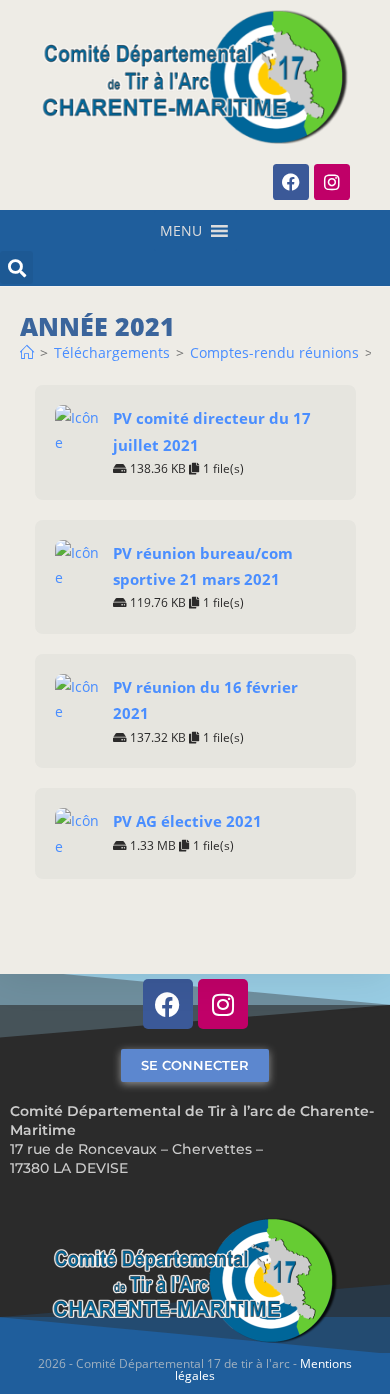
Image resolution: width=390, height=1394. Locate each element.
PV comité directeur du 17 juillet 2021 (212, 431)
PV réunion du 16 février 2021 (205, 700)
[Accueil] (27, 352)
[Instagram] (332, 182)
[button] (181, 231)
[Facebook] (291, 182)
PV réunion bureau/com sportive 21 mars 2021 (203, 566)
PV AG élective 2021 (187, 821)
